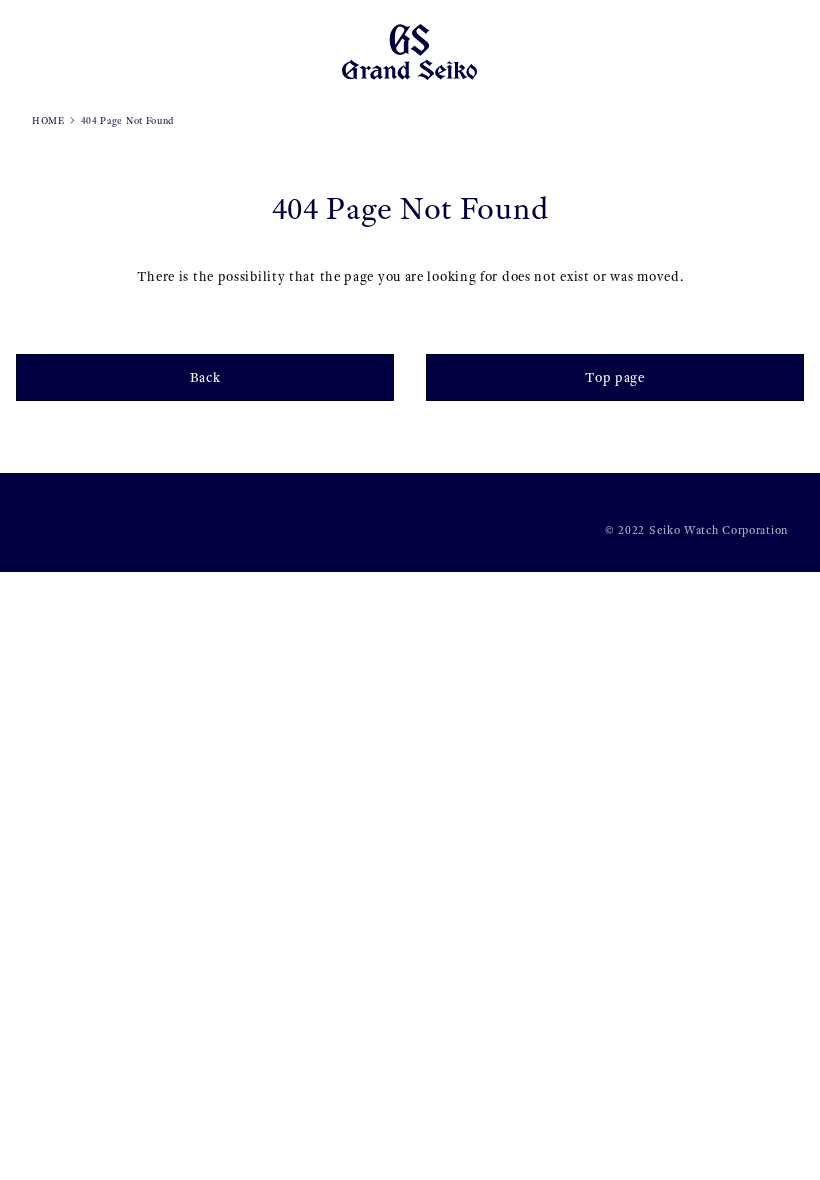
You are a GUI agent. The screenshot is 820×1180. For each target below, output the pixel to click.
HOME (48, 120)
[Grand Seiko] (409, 50)
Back (205, 377)
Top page (615, 377)
